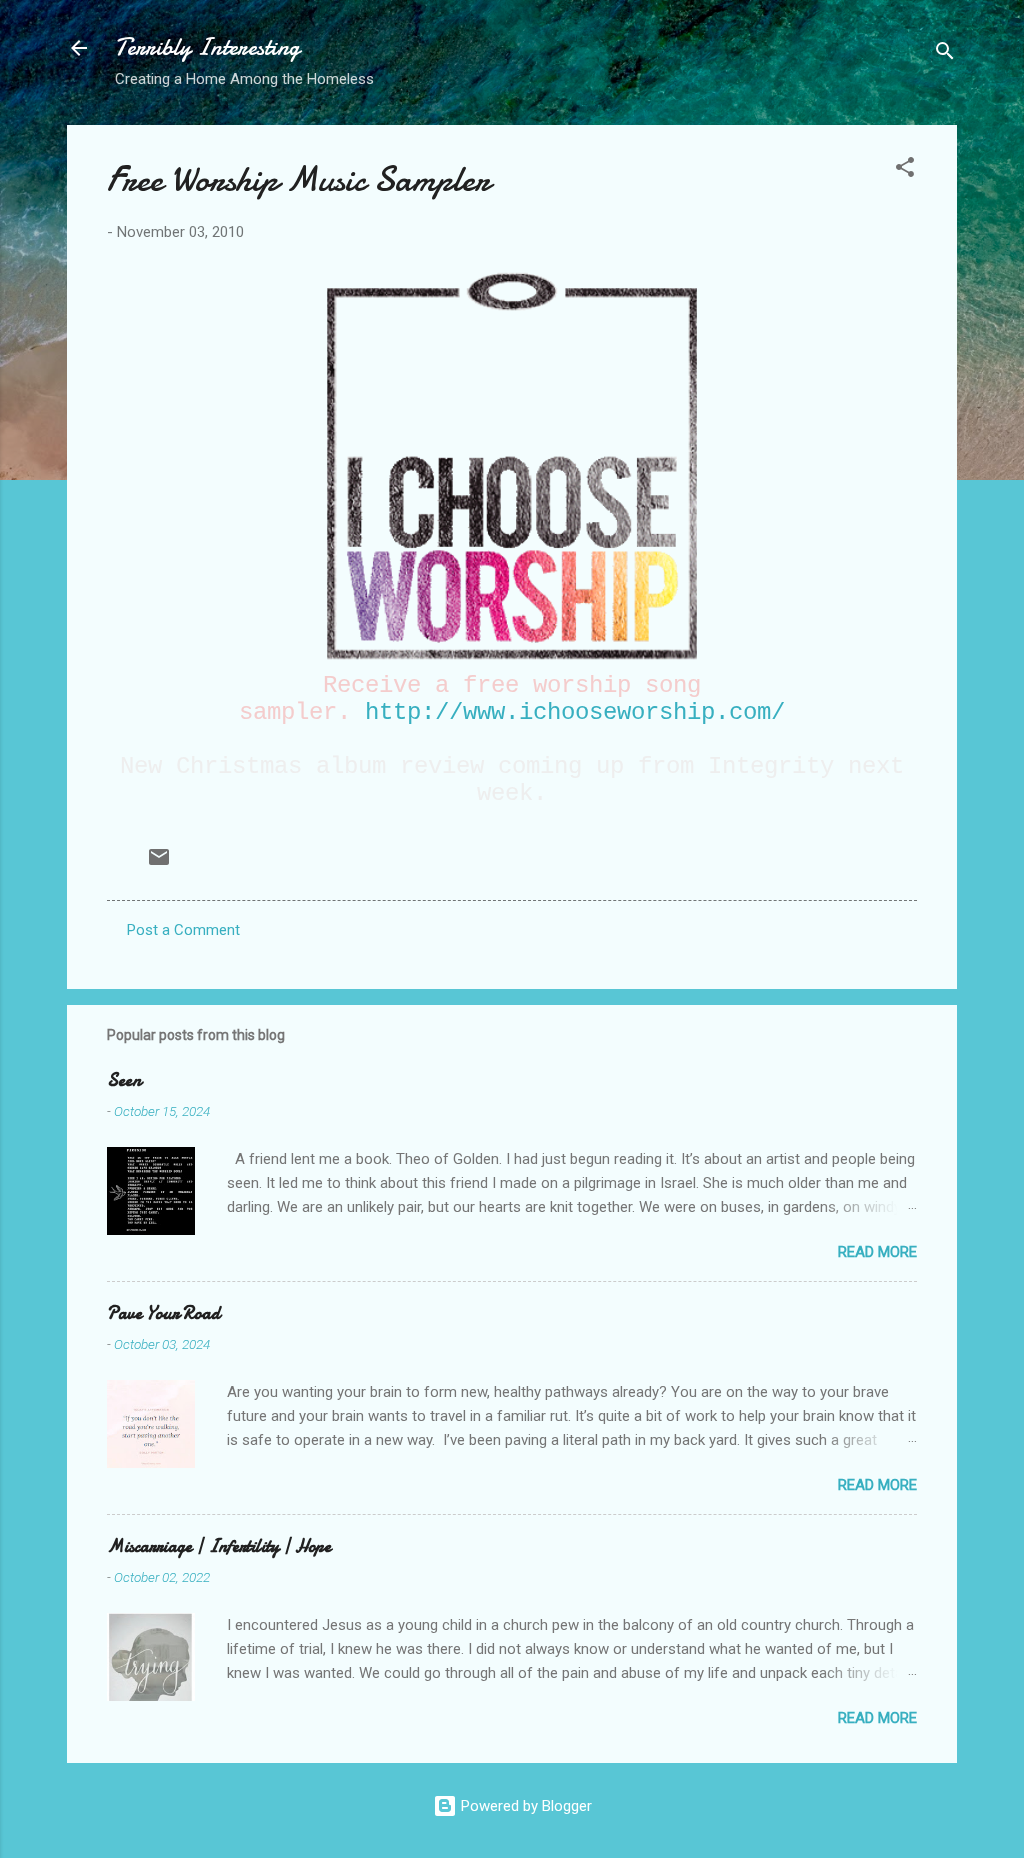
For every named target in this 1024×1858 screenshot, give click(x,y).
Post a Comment (183, 930)
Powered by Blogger (524, 1806)
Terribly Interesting (207, 47)
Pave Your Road (163, 1313)
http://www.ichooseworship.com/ (575, 712)
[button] (905, 170)
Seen (124, 1080)
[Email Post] (159, 864)
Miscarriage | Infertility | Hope (219, 1546)
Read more (877, 1252)
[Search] (945, 54)
